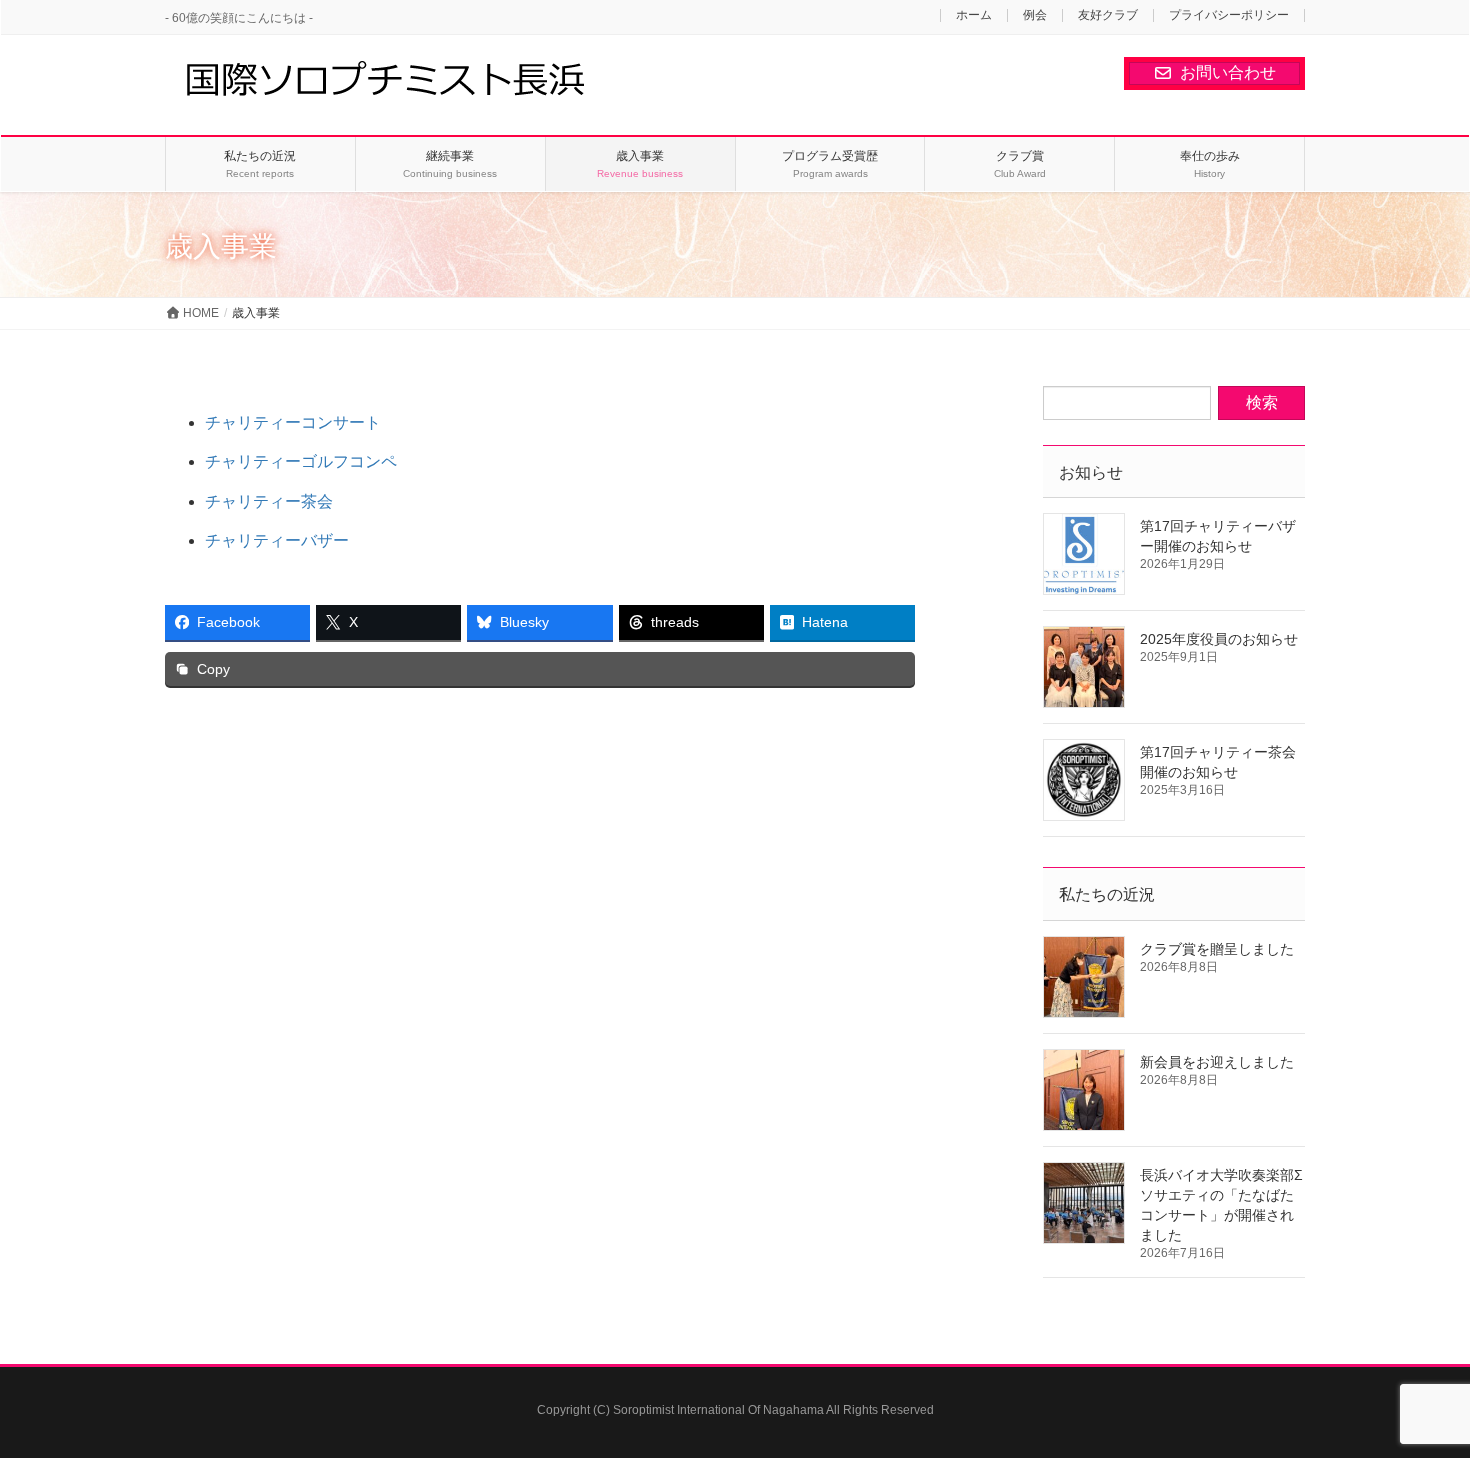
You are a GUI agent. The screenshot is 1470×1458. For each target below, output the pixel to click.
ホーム (974, 15)
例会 (1035, 15)
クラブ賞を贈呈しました (1217, 949)
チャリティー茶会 (269, 501)
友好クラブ (1108, 15)
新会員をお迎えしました (1217, 1062)
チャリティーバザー (277, 540)
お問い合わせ (1228, 72)
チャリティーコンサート (293, 422)
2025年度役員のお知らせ (1219, 639)
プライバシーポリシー (1229, 15)
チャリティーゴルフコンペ (301, 461)
